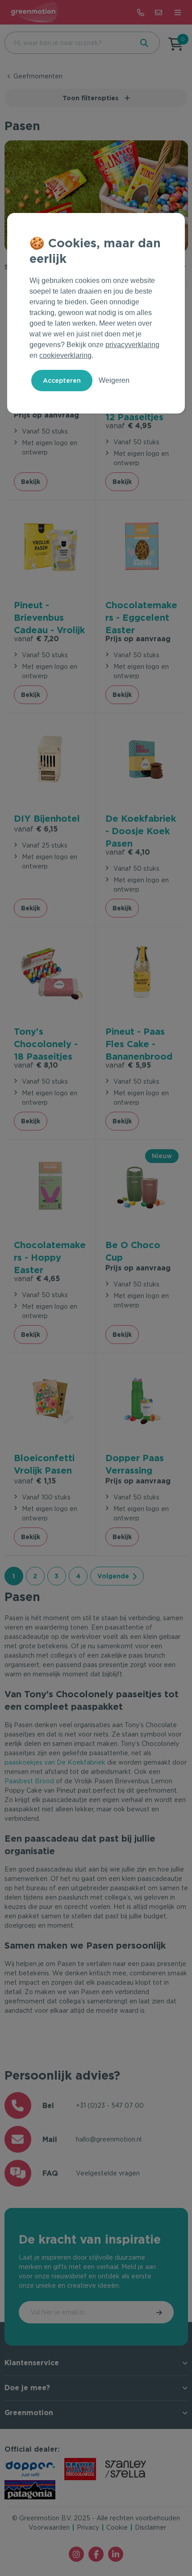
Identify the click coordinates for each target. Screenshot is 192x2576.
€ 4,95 (128, 426)
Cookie (117, 2527)
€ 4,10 (128, 852)
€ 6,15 (36, 829)
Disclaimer (150, 2527)
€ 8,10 (36, 1065)
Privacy (88, 2527)
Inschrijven (160, 2312)
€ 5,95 (128, 1065)
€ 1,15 (35, 1481)
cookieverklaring (65, 355)
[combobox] (68, 43)
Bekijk (31, 482)
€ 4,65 (37, 1279)
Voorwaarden (49, 2527)
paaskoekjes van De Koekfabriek (55, 1762)
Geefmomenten (38, 76)
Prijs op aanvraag (46, 415)
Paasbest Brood (29, 1781)
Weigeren (114, 380)
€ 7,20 (36, 639)
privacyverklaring (132, 345)
